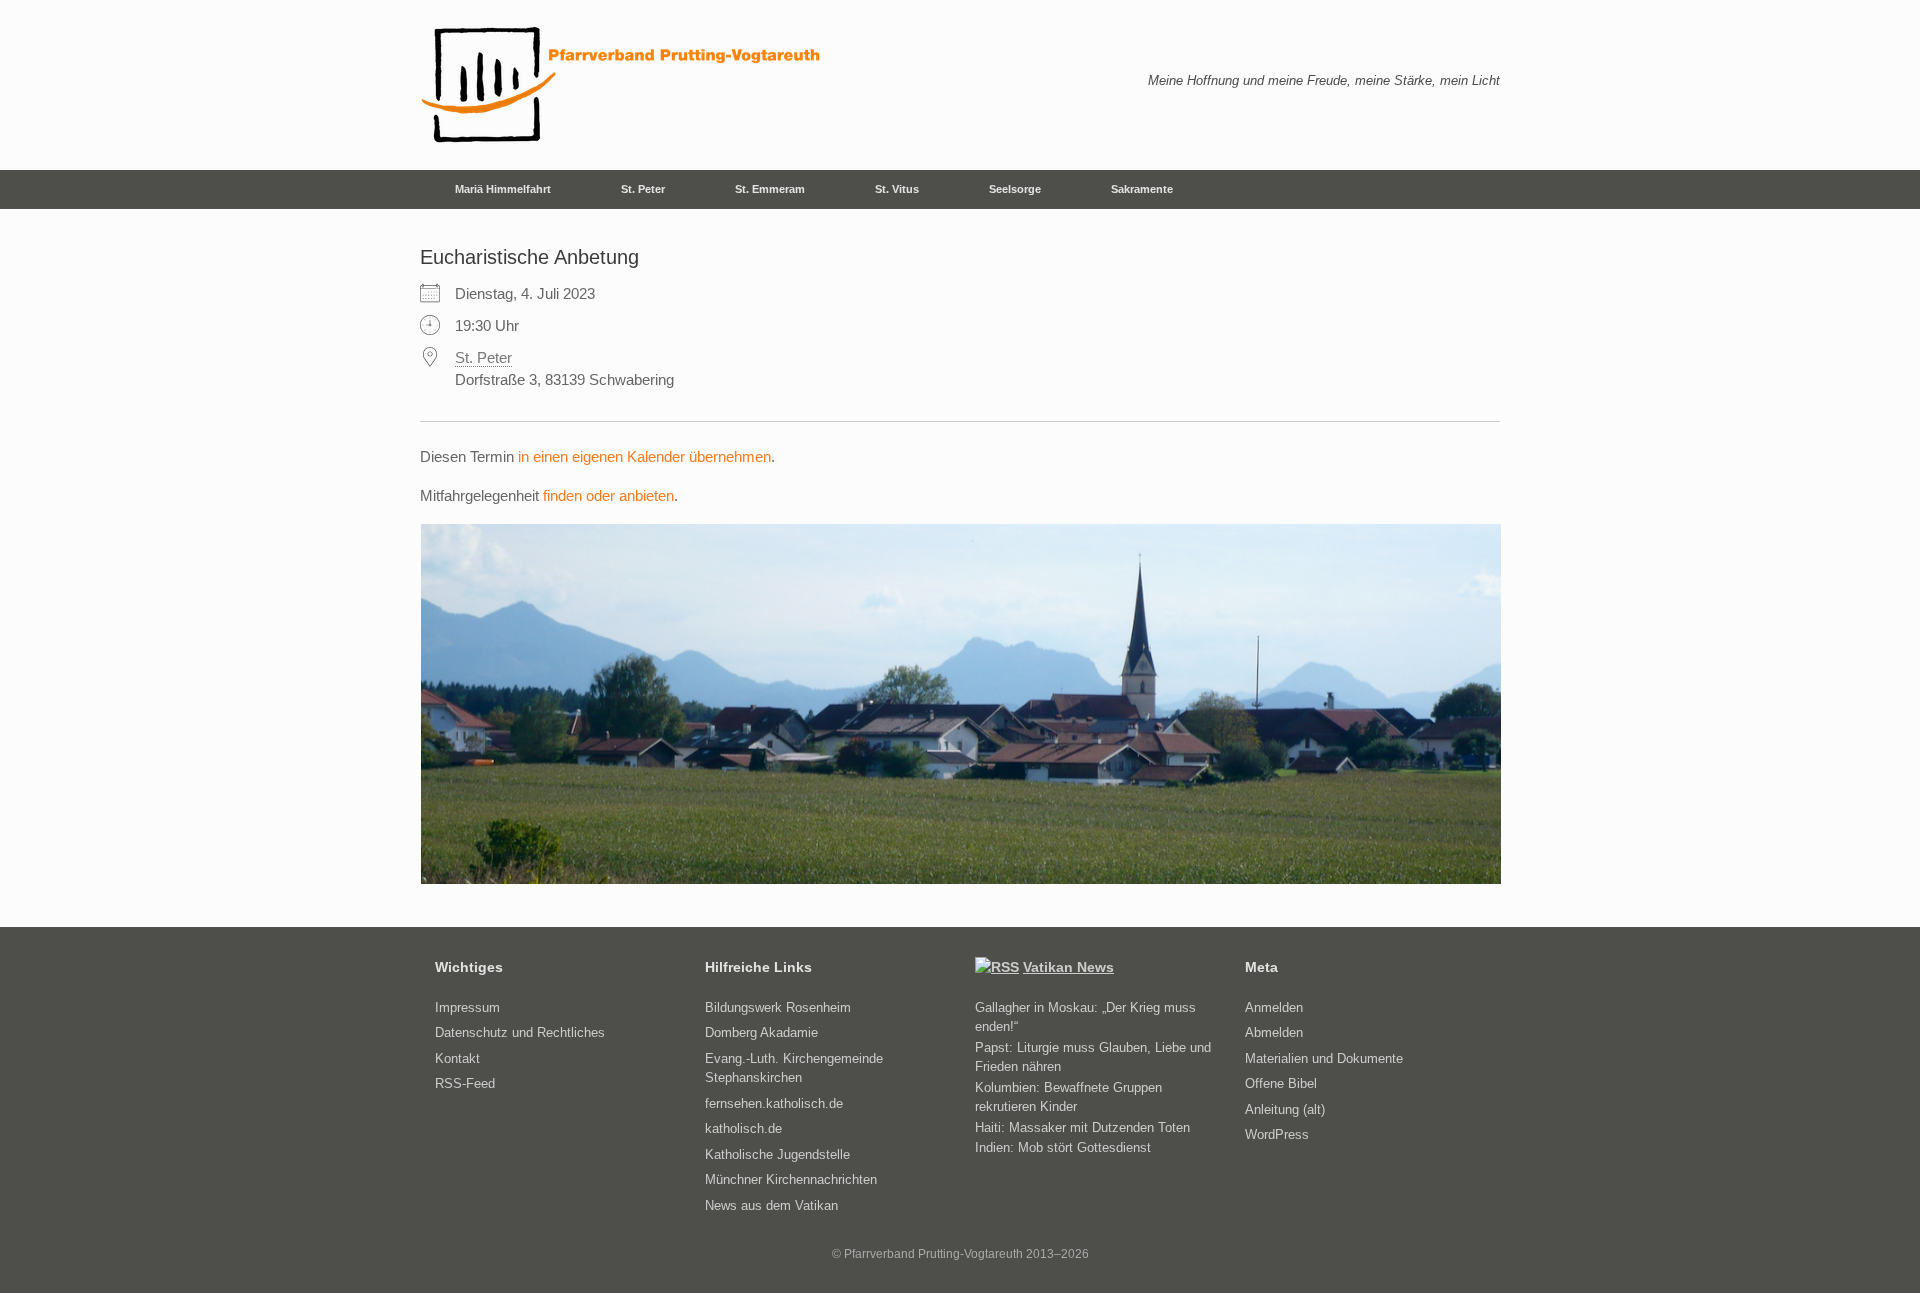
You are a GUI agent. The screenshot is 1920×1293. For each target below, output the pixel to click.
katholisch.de (743, 1128)
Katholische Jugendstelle (777, 1154)
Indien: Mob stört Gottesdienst (1063, 1147)
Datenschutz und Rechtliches (520, 1032)
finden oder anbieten (608, 495)
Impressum (467, 1007)
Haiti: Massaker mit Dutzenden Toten (1082, 1127)
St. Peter (643, 189)
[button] (1470, 189)
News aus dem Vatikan (771, 1205)
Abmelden (1274, 1032)
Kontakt (457, 1058)
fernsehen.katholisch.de (774, 1103)
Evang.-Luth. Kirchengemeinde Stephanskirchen (794, 1068)
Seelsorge (1015, 189)
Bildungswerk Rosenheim (778, 1007)
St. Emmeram (770, 189)
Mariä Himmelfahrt (503, 189)
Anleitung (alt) (1285, 1109)
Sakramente (1142, 189)
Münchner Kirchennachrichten (791, 1179)
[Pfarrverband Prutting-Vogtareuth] (622, 85)
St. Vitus (897, 189)
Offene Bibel (1281, 1083)
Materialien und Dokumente (1324, 1058)
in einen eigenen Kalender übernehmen (644, 456)
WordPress (1277, 1134)
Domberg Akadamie (761, 1032)
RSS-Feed (465, 1083)
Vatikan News (1068, 967)
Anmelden (1274, 1007)
